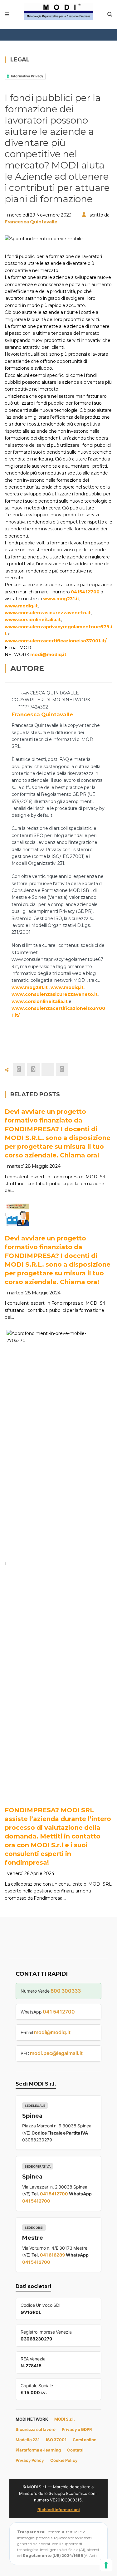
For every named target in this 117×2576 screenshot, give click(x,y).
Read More (33, 1218)
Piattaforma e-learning (38, 2450)
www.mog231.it (61, 599)
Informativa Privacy (27, 76)
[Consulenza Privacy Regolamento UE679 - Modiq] (59, 11)
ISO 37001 (56, 2440)
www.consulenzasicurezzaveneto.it (48, 613)
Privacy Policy (30, 2460)
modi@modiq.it (48, 655)
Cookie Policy (64, 2460)
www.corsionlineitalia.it (33, 620)
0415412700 (85, 592)
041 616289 (52, 2255)
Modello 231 (28, 2440)
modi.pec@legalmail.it (56, 2053)
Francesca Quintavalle (31, 222)
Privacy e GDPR (77, 2429)
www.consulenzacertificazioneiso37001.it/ (56, 641)
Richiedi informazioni (59, 2510)
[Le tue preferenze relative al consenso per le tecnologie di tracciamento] (106, 2565)
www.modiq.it (21, 606)
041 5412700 (59, 2012)
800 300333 (66, 1991)
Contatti (75, 2450)
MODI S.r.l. (65, 2419)
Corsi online (85, 2440)
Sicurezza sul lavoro (36, 2429)
